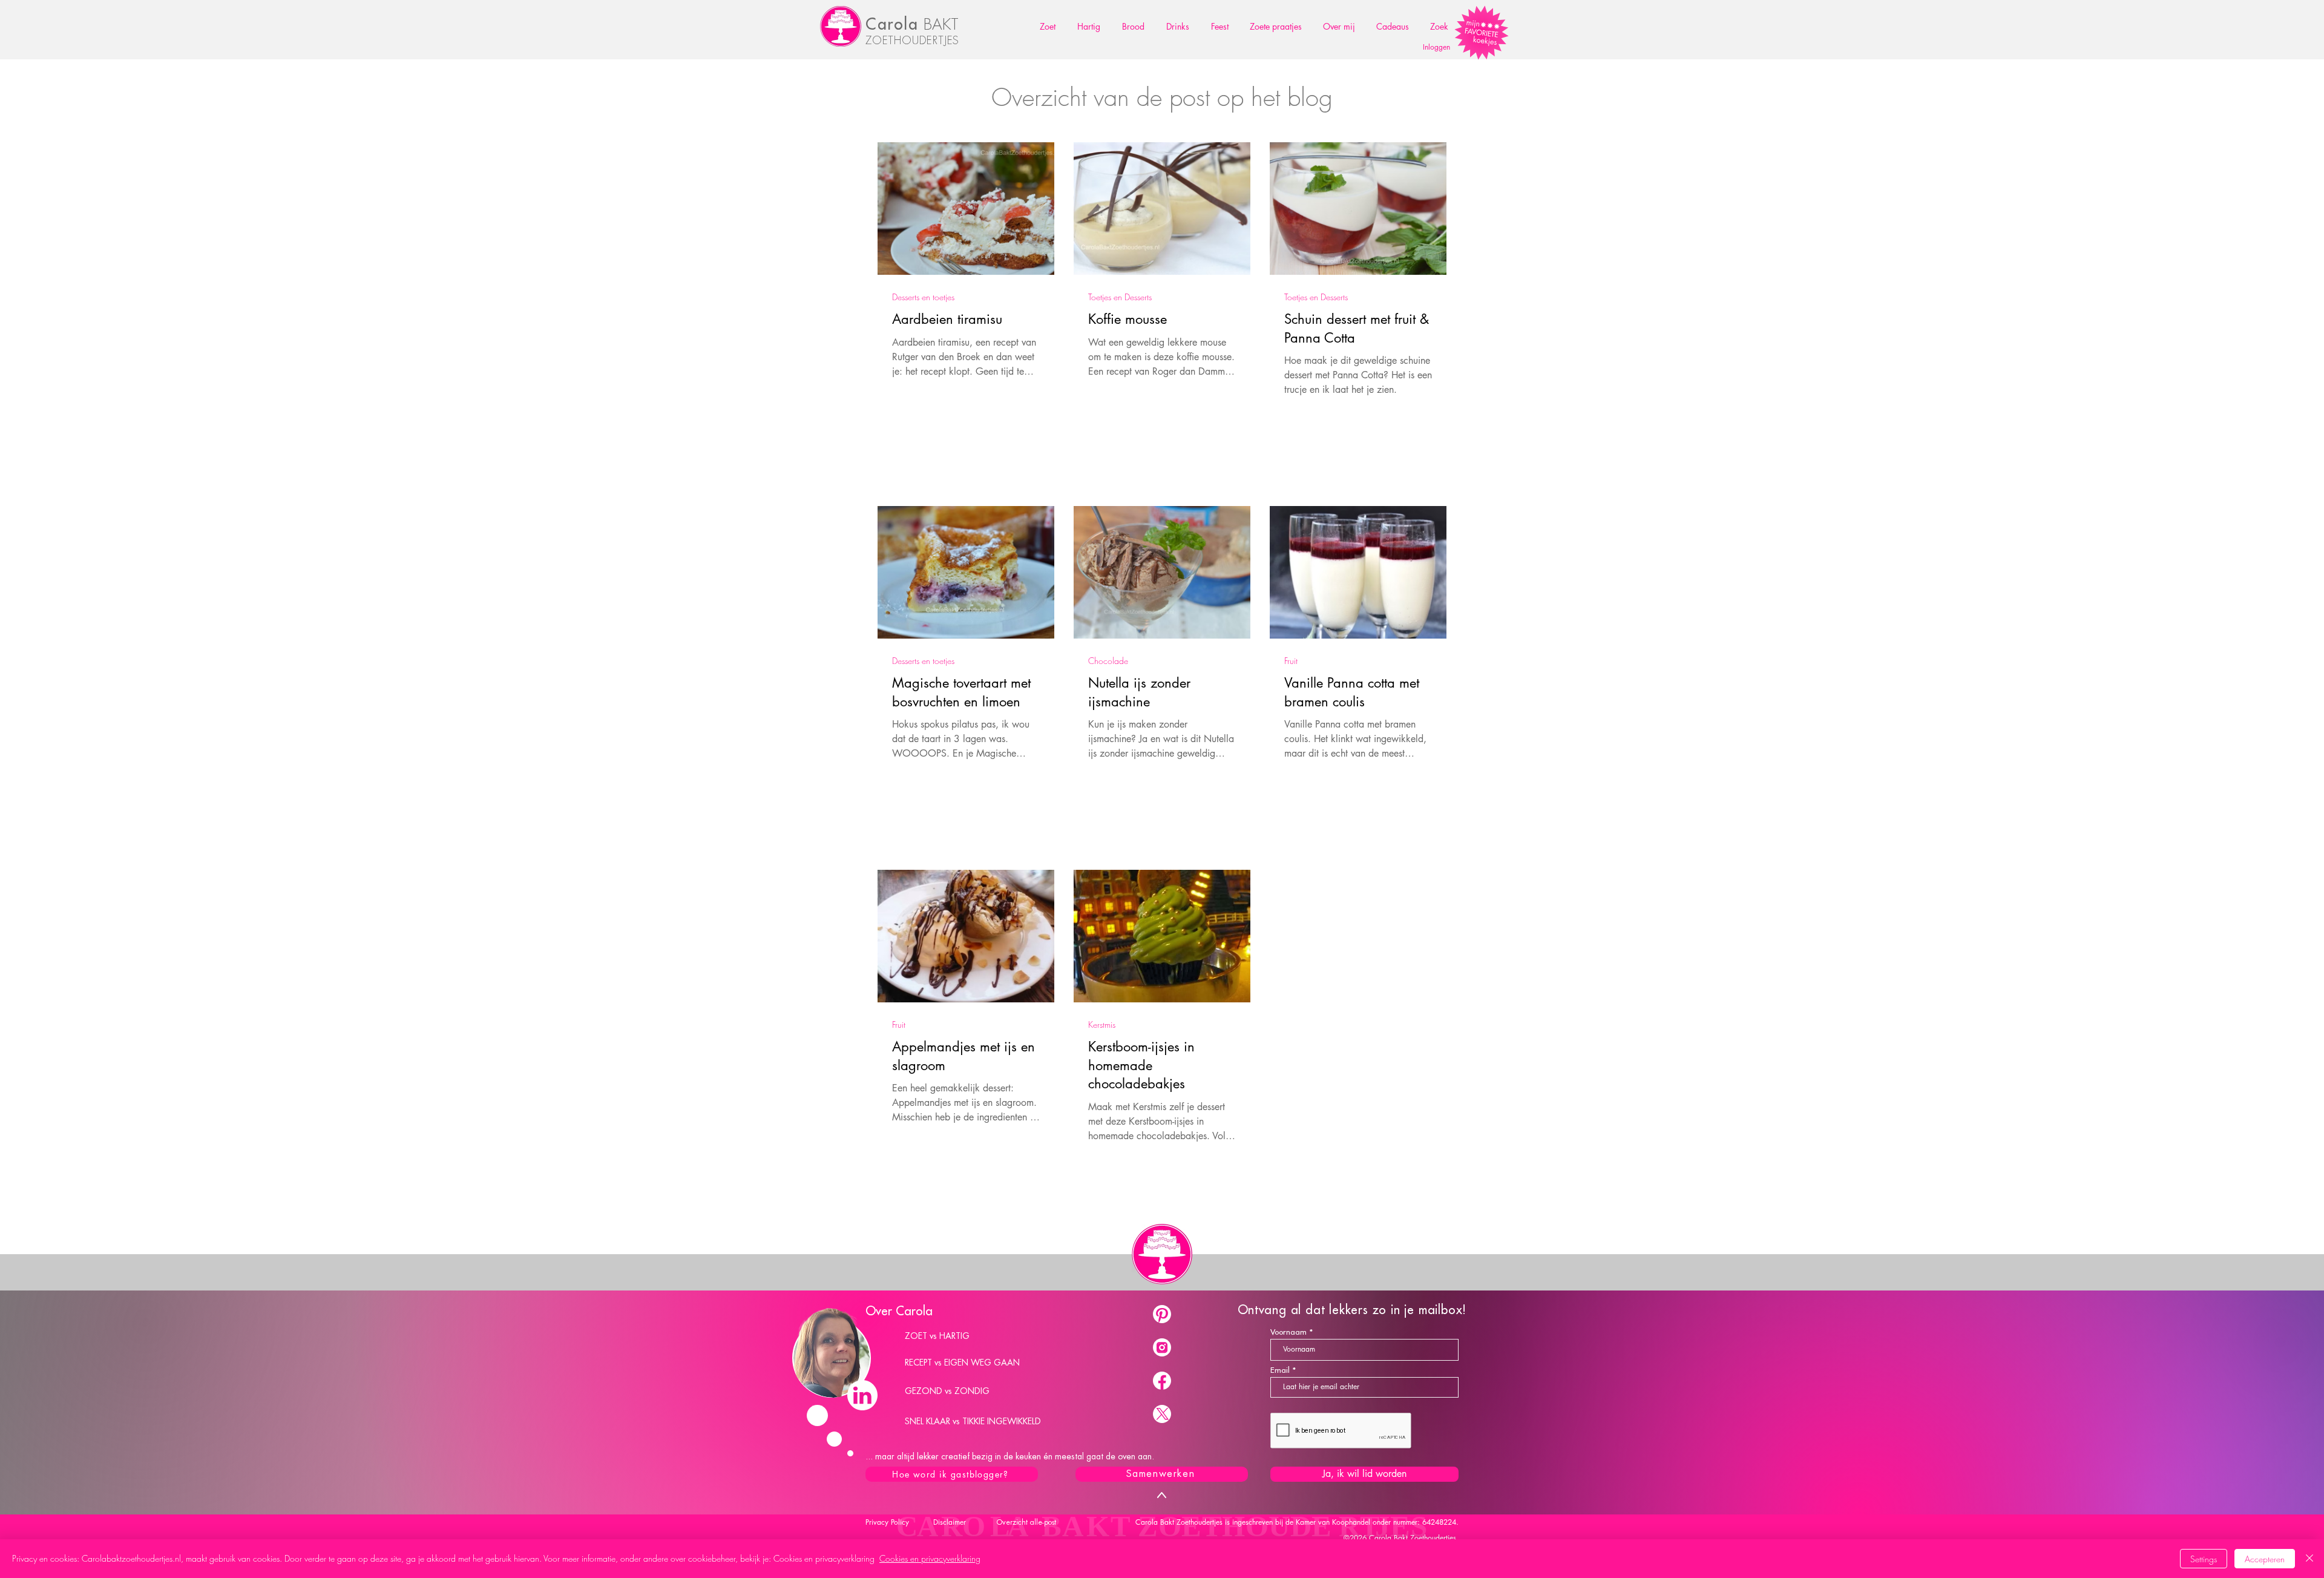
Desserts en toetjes (923, 297)
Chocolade (1108, 661)
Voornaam (1288, 1332)
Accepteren (2265, 1559)
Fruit (1291, 661)
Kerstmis (1102, 1024)
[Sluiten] (2309, 1559)
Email (1280, 1370)
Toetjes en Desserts (1120, 297)
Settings (2204, 1559)
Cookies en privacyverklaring (930, 1558)
